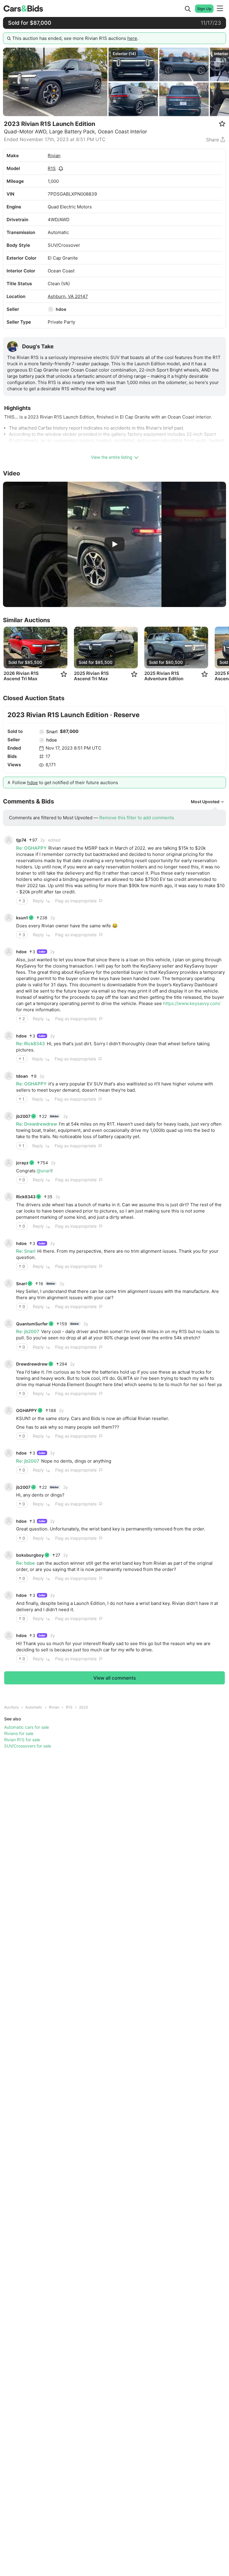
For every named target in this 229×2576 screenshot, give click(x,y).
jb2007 (23, 1116)
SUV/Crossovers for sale (28, 1746)
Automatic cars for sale (27, 1727)
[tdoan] (9, 1076)
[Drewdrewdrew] (9, 1364)
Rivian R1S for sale (22, 1740)
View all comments (115, 1678)
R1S (52, 168)
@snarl (44, 1171)
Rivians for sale (19, 1733)
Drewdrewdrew (32, 1364)
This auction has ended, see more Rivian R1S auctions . (75, 38)
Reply (38, 901)
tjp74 (21, 840)
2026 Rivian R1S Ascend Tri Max (21, 676)
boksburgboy (30, 1555)
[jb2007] (9, 1116)
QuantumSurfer (32, 1324)
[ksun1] (9, 918)
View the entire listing (112, 457)
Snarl (52, 732)
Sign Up (204, 9)
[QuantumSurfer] (9, 1324)
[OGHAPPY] (9, 1411)
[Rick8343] (9, 1197)
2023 (83, 1707)
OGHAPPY (27, 1410)
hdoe (61, 309)
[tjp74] (9, 840)
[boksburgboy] (9, 1555)
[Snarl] (42, 732)
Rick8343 (26, 1197)
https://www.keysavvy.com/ (192, 1003)
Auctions (11, 1707)
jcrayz (22, 1163)
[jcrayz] (9, 1163)
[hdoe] (51, 309)
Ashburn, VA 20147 (68, 296)
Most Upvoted (205, 802)
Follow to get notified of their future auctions (65, 783)
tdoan (22, 1076)
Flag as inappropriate (76, 901)
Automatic (34, 1707)
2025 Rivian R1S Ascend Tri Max (91, 676)
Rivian (54, 156)
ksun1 (22, 918)
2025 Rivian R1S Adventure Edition (164, 676)
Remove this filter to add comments (137, 818)
